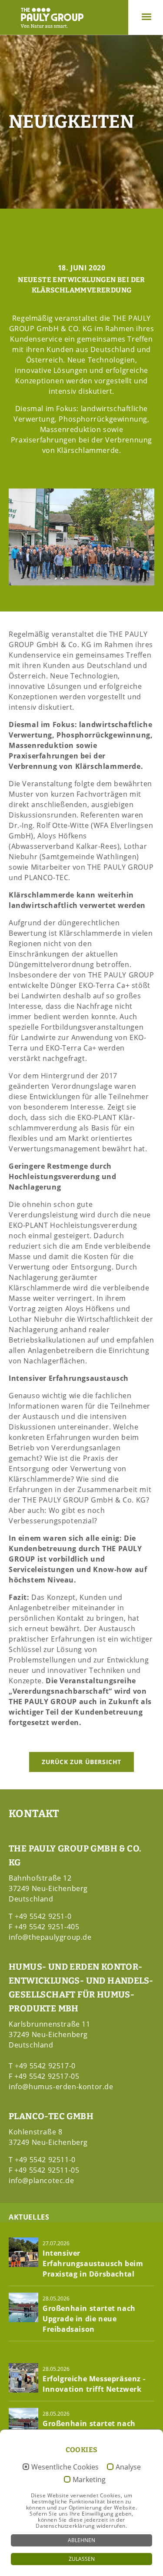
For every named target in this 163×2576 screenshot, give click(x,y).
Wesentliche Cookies (65, 2467)
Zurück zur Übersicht (81, 1762)
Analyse (128, 2467)
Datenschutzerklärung (65, 2526)
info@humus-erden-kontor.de (61, 2087)
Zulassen (82, 2559)
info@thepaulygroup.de (50, 1937)
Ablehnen (81, 2540)
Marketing (89, 2480)
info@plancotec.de (41, 2180)
